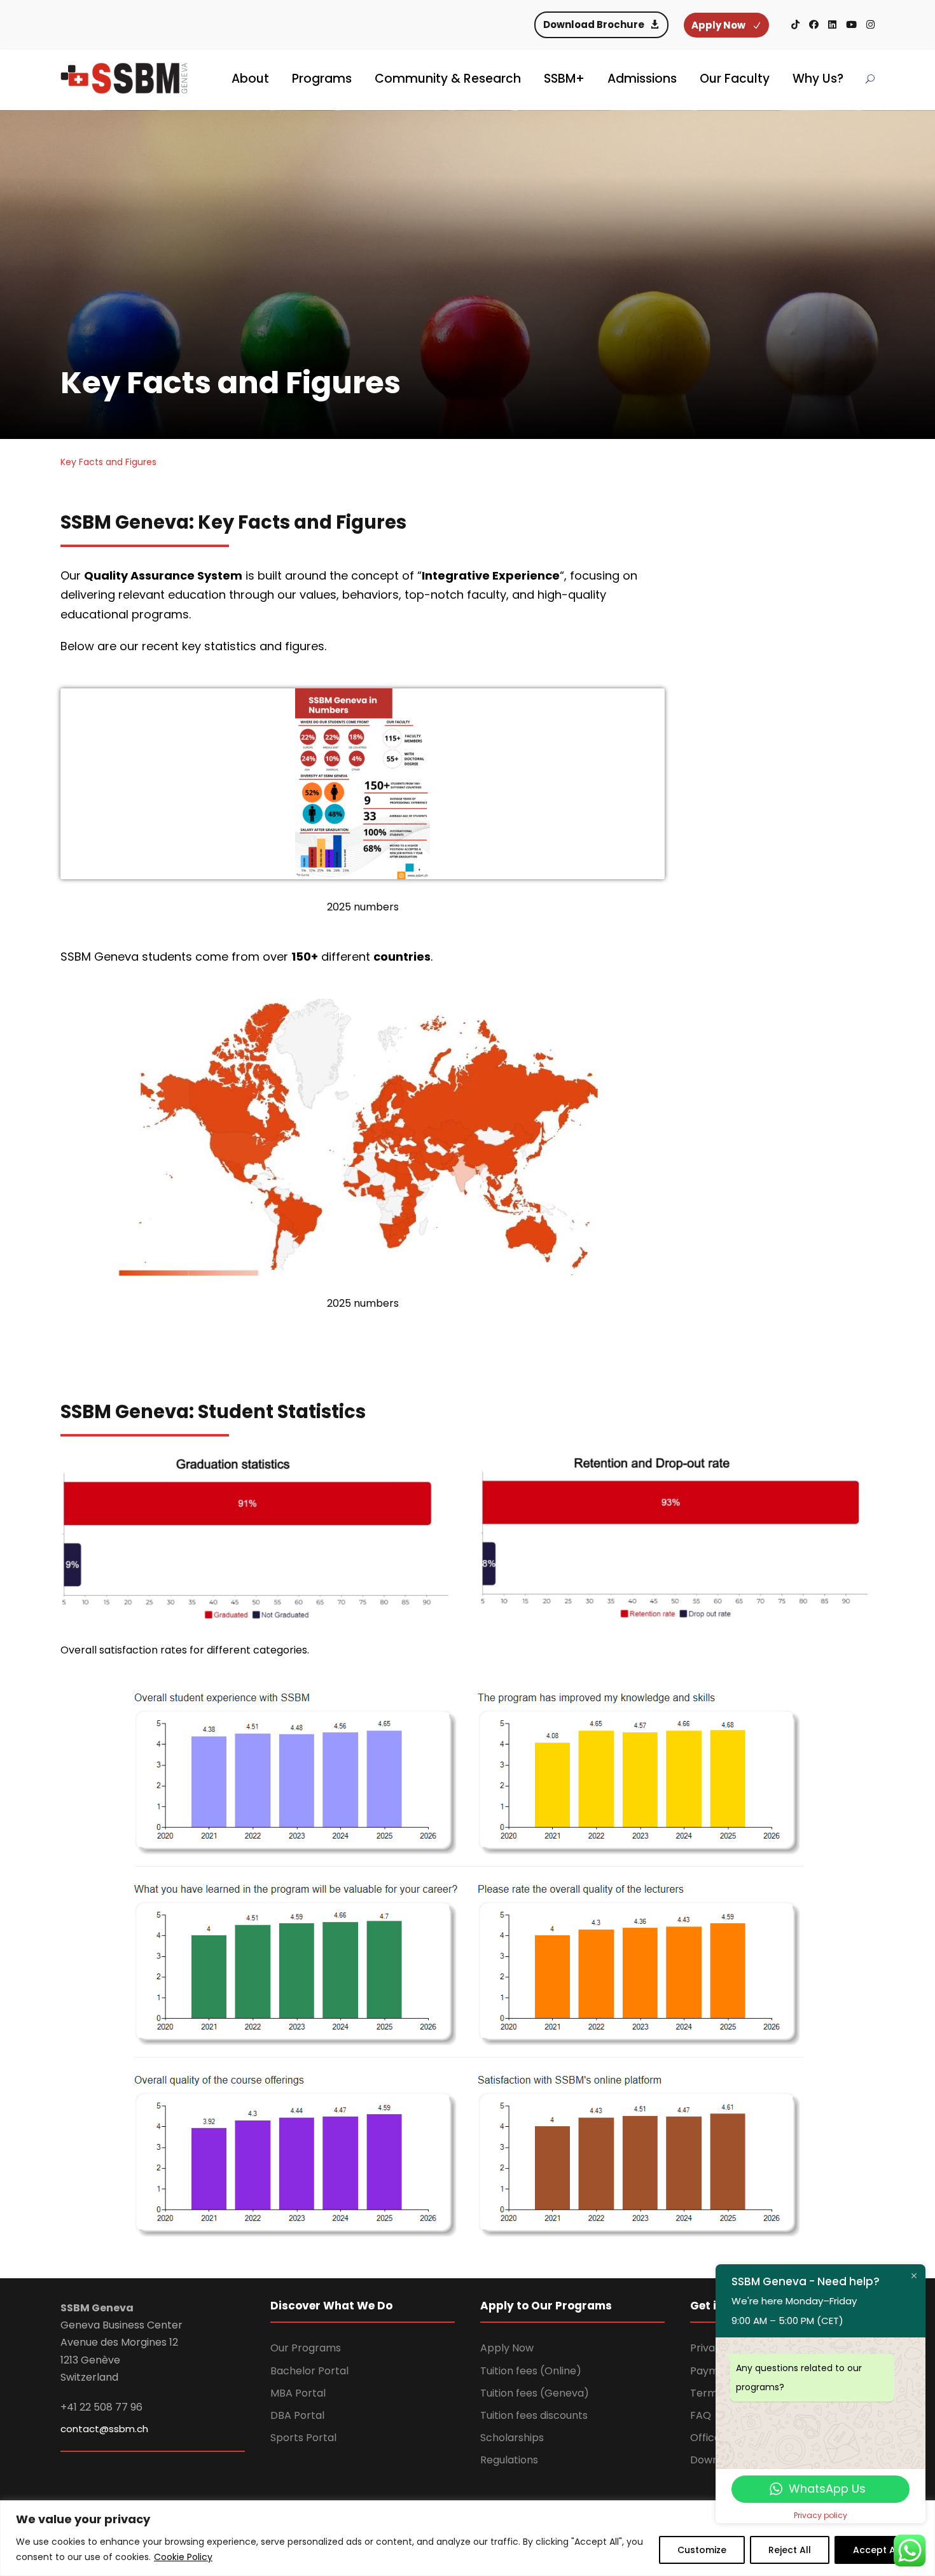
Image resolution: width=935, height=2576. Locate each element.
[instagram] (870, 24)
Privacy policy (821, 2515)
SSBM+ (564, 79)
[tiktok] (795, 24)
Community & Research (448, 79)
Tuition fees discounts (534, 2415)
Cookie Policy (183, 2557)
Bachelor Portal (309, 2371)
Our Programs (306, 2348)
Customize (702, 2550)
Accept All (877, 2550)
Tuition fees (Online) (531, 2371)
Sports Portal (303, 2438)
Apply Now (507, 2348)
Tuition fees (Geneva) (535, 2393)
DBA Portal (297, 2415)
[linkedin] (832, 24)
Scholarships (512, 2438)
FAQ (701, 2415)
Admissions (642, 79)
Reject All (790, 2550)
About (250, 79)
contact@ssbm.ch (104, 2429)
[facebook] (814, 24)
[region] (468, 2538)
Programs (322, 79)
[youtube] (851, 24)
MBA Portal (298, 2393)
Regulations (509, 2460)
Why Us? (818, 79)
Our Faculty (735, 79)
